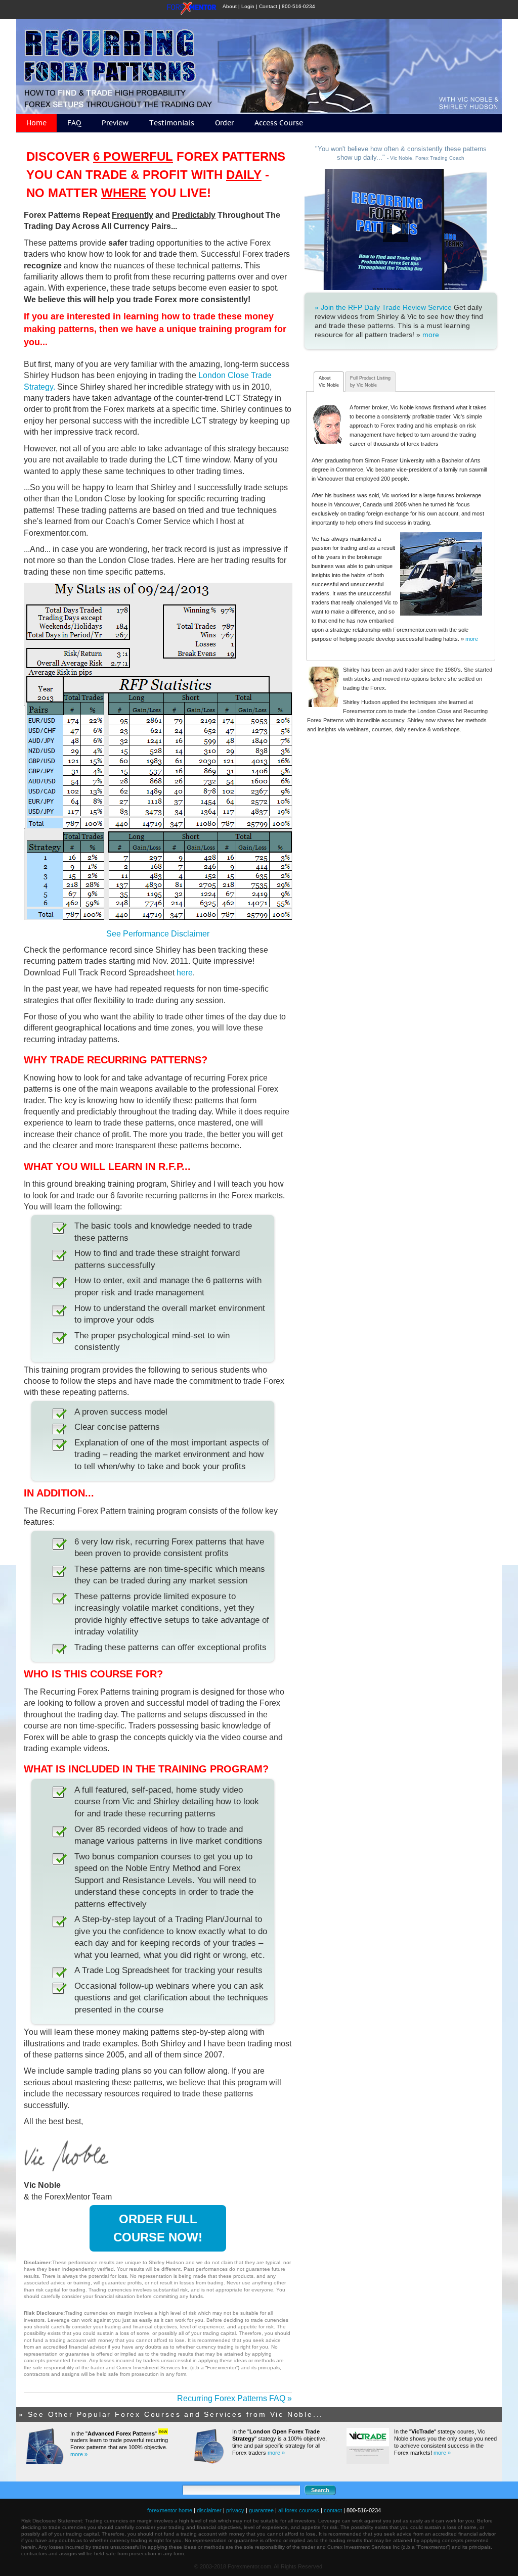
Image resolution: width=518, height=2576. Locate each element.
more (431, 335)
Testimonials (172, 123)
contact (333, 2510)
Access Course (279, 123)
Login (248, 6)
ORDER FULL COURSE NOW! (158, 2228)
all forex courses (299, 2510)
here (185, 973)
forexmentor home (170, 2510)
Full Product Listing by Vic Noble (370, 382)
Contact (268, 6)
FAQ (74, 123)
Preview (115, 123)
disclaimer (209, 2510)
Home (36, 123)
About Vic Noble (329, 382)
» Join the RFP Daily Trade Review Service (383, 307)
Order (224, 123)
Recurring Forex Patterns (262, 66)
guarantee (261, 2510)
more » (79, 2454)
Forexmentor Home (195, 10)
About (230, 6)
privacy (235, 2510)
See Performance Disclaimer (158, 934)
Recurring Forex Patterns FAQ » (234, 2398)
